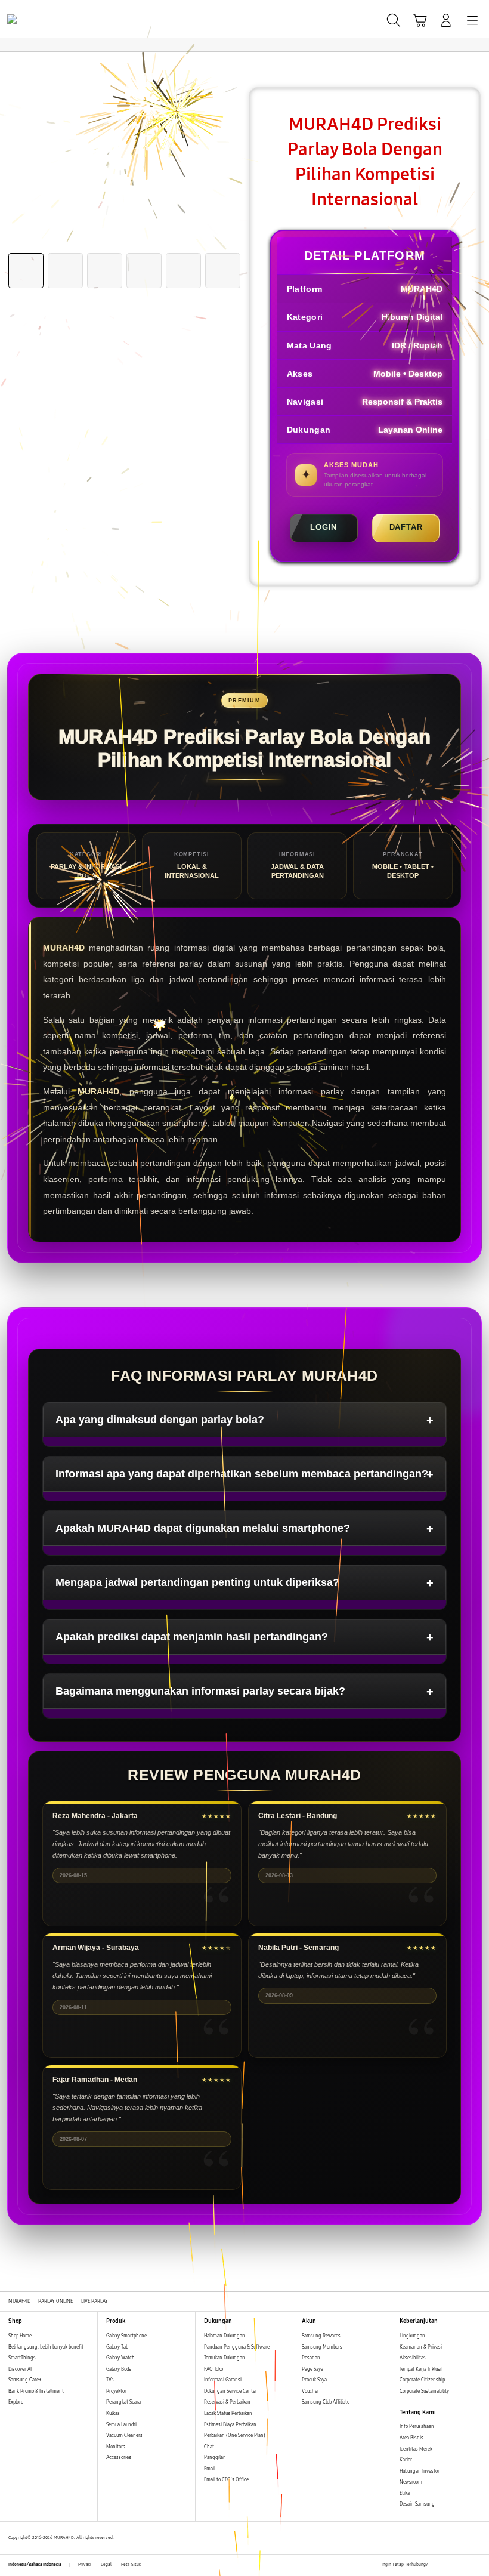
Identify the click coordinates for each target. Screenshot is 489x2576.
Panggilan (215, 2458)
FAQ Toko (213, 2369)
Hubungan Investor (420, 2471)
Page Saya (312, 2369)
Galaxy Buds (119, 2369)
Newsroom (411, 2482)
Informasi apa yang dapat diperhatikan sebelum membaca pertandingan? (242, 1474)
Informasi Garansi (223, 2380)
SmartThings (22, 2358)
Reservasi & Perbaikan (227, 2402)
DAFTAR (406, 527)
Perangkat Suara (123, 2402)
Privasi (85, 2565)
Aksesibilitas (413, 2358)
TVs (110, 2380)
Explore (16, 2402)
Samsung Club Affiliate (326, 2402)
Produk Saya (314, 2380)
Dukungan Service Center (230, 2391)
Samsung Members (322, 2347)
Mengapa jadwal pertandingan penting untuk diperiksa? (197, 1582)
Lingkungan (412, 2336)
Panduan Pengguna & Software (237, 2347)
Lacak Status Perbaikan (228, 2413)
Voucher (311, 2391)
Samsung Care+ (25, 2380)
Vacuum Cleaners (124, 2435)
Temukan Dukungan (225, 2358)
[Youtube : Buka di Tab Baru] (477, 2565)
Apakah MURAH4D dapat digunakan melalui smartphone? (203, 1528)
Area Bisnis (411, 2438)
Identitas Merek (416, 2449)
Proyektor (116, 2391)
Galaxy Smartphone (126, 2336)
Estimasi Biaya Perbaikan (230, 2425)
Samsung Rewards (321, 2336)
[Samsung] (36, 19)
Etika (405, 2493)
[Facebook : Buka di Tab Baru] (437, 2565)
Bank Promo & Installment (36, 2391)
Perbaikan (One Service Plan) (235, 2435)
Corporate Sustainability (425, 2391)
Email (210, 2469)
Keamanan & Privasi (421, 2347)
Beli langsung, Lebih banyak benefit (46, 2347)
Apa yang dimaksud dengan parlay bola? (160, 1420)
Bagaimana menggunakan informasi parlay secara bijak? (200, 1691)
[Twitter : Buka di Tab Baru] (450, 2565)
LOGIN (324, 527)
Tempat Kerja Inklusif (421, 2369)
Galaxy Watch (120, 2358)
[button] (420, 20)
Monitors (116, 2447)
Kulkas (113, 2413)
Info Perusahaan (417, 2427)
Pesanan (312, 2358)
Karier (406, 2460)
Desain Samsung (418, 2504)
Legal (106, 2565)
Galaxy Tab (117, 2347)
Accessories (119, 2458)
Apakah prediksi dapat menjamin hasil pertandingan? (192, 1637)
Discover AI (20, 2369)
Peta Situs (131, 2565)
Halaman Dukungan (225, 2336)
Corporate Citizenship (423, 2380)
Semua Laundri (121, 2425)
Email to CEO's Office (227, 2480)
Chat (209, 2447)
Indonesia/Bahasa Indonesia (35, 2565)
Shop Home (20, 2336)
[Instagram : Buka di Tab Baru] (464, 2565)
